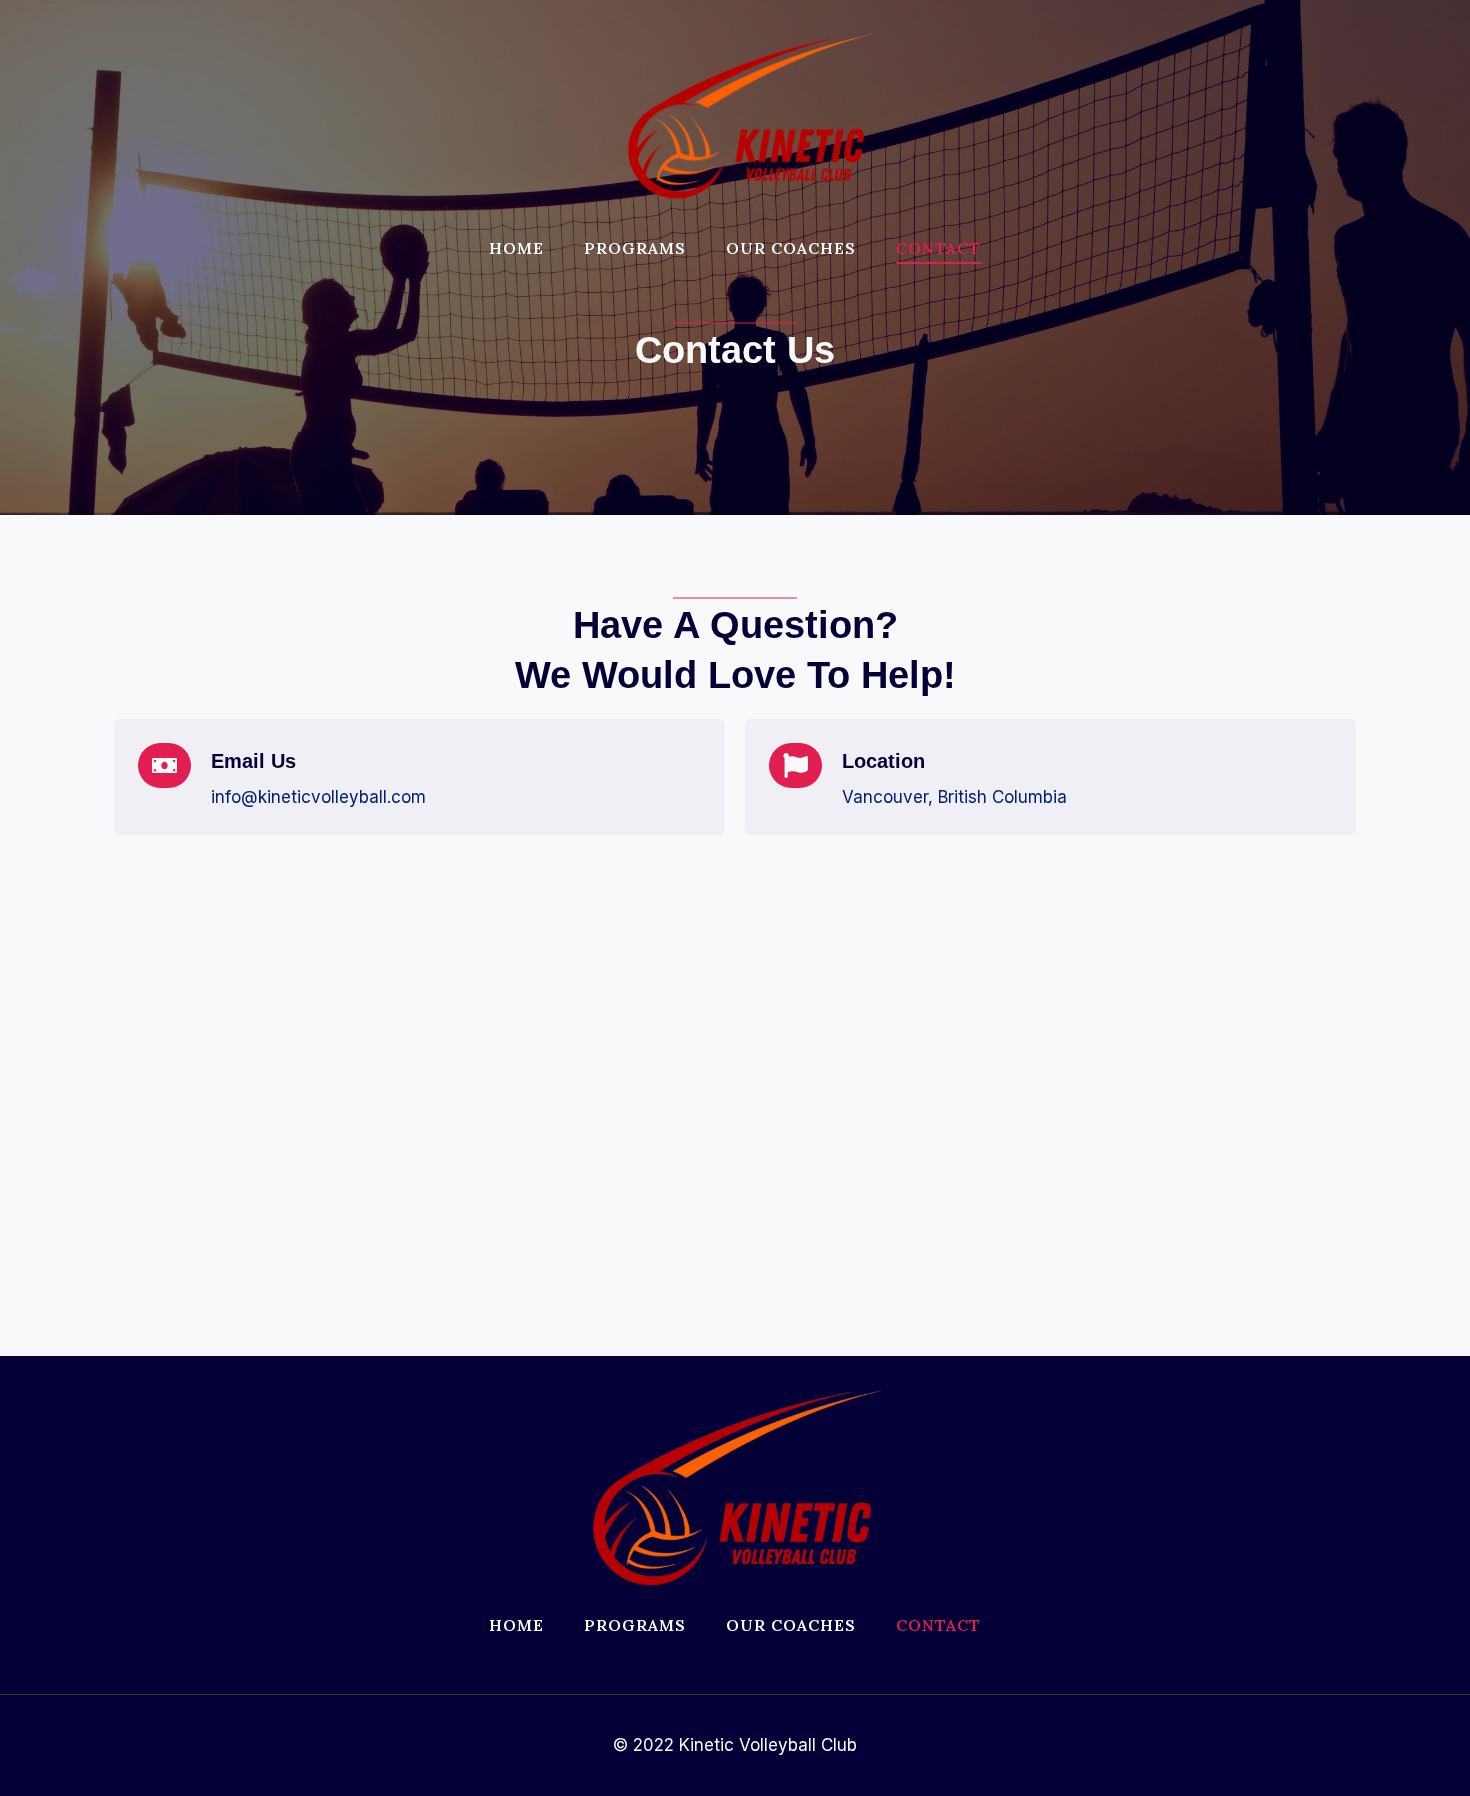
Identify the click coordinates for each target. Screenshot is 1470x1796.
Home (516, 248)
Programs (635, 248)
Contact (938, 248)
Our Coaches (791, 248)
